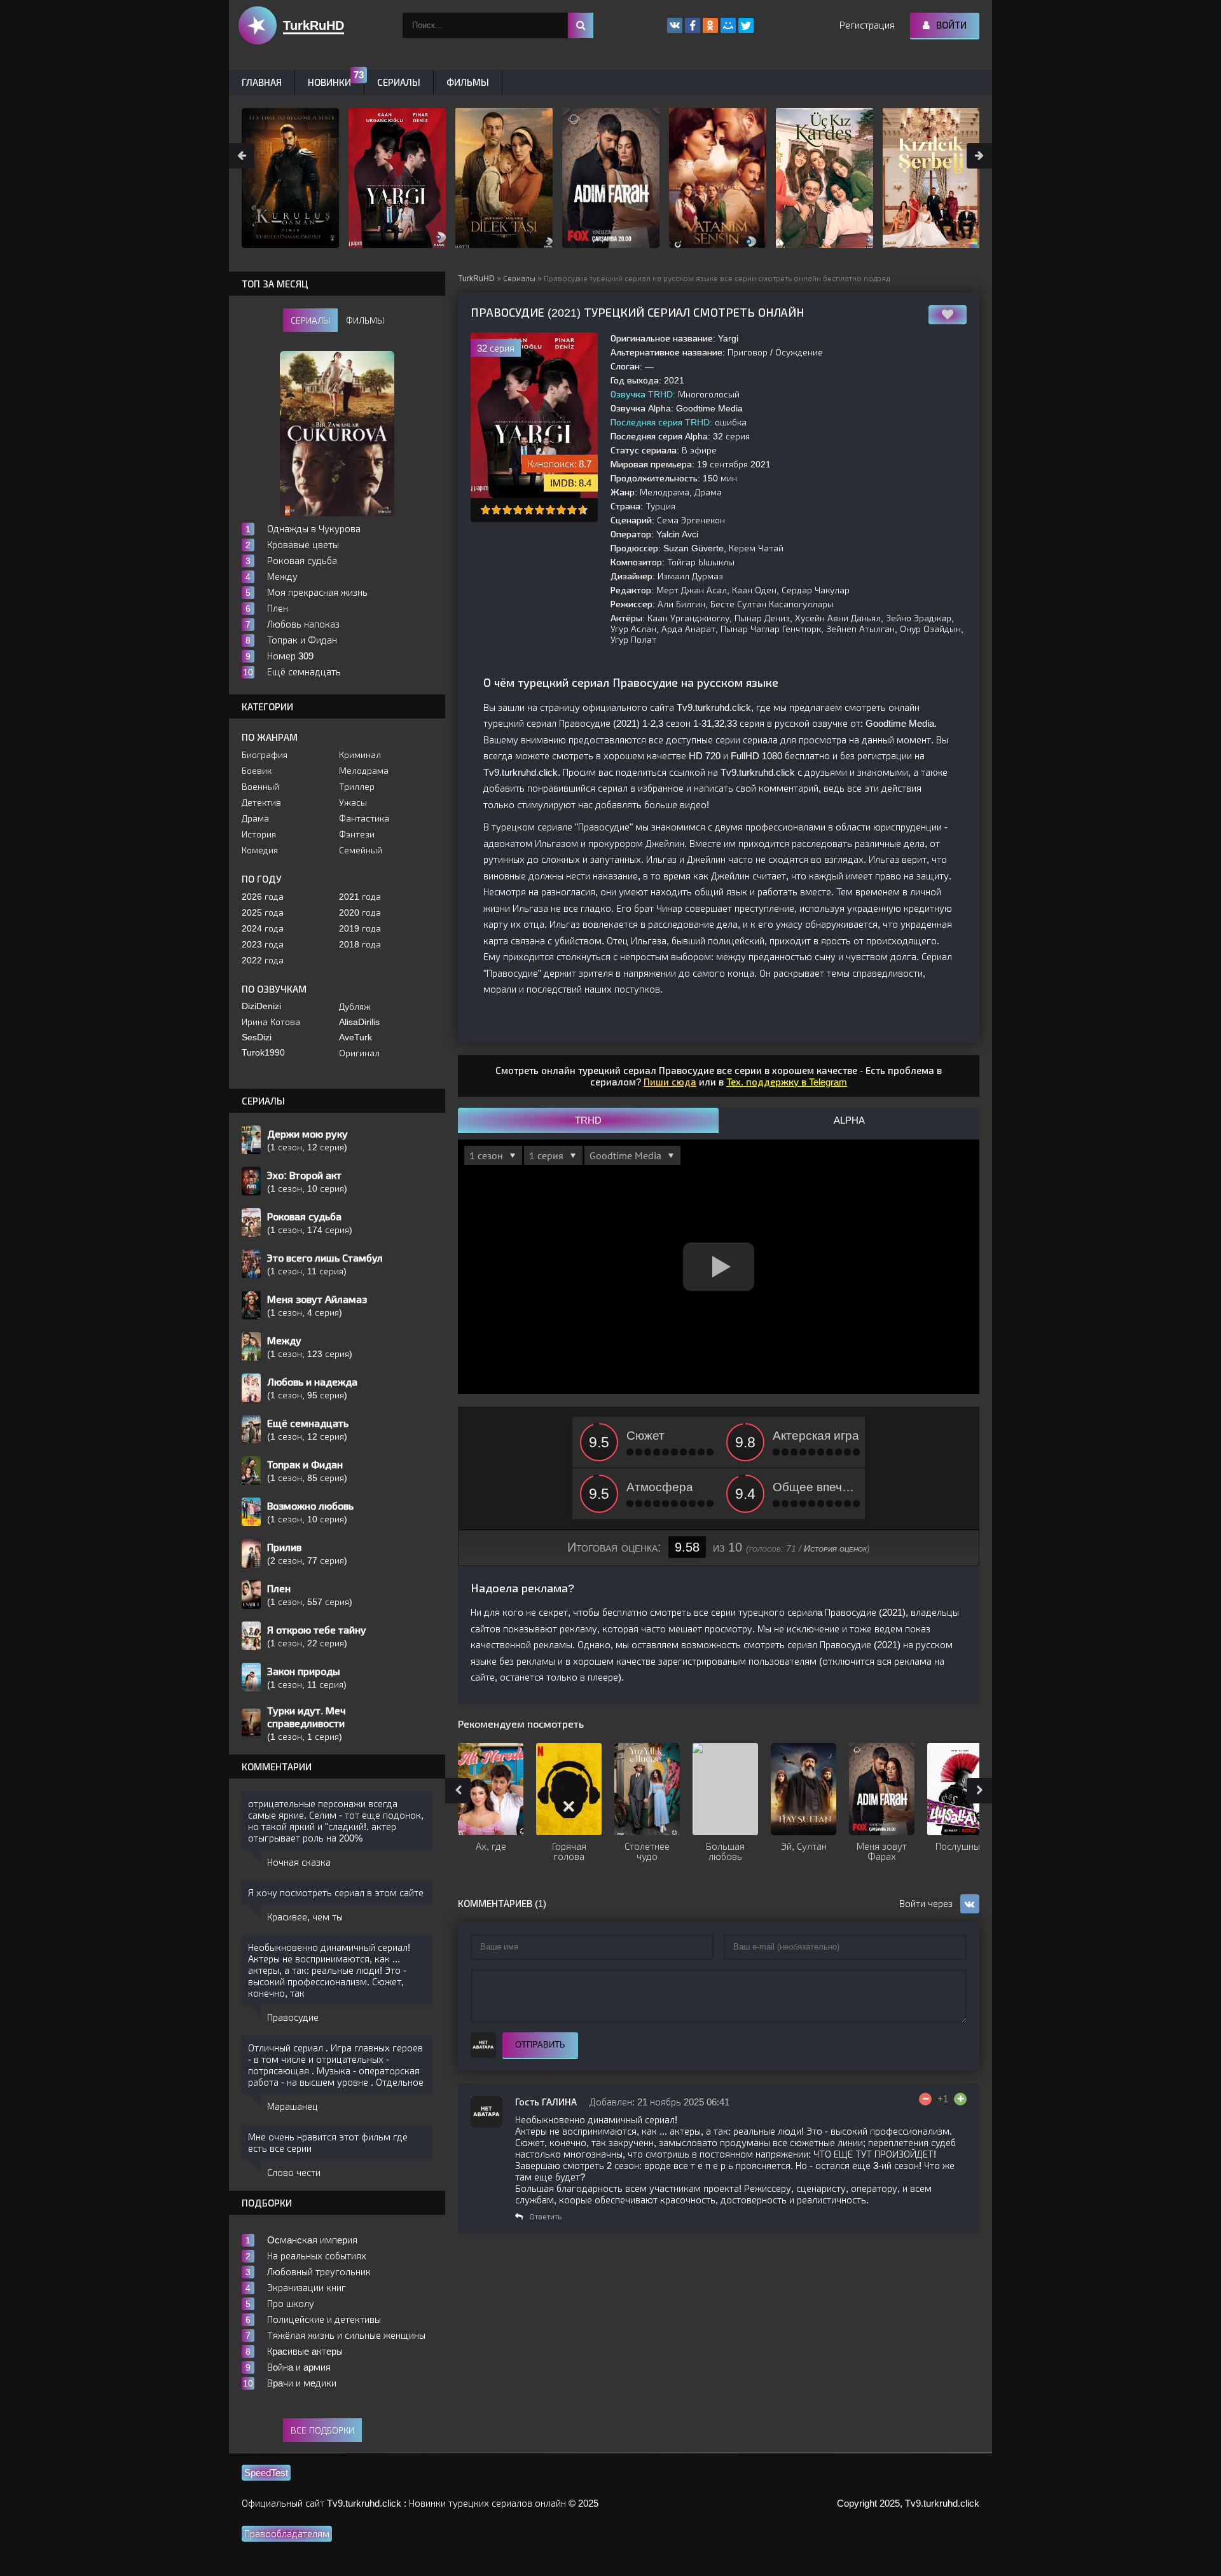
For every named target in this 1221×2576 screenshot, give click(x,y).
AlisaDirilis (359, 1022)
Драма (255, 818)
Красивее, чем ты (305, 1917)
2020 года (360, 913)
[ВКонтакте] (675, 25)
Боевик (257, 771)
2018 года (360, 944)
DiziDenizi (261, 1006)
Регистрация (867, 25)
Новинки (329, 82)
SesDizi (257, 1037)
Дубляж (355, 1007)
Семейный (361, 850)
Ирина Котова (271, 1022)
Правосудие (293, 2017)
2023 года (263, 944)
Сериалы (519, 279)
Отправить (540, 2045)
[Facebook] (693, 25)
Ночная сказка (299, 1862)
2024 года (263, 928)
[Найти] (581, 25)
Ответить (545, 2217)
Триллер (357, 787)
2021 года (360, 897)
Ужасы (353, 802)
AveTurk (355, 1037)
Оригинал (359, 1053)
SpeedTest (266, 2473)
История (259, 834)
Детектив (261, 802)
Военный (260, 787)
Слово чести (294, 2173)
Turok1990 (263, 1052)
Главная (262, 82)
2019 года (360, 928)
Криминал (360, 755)
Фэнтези (357, 834)
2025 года (263, 913)
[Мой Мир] (728, 25)
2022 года (263, 960)
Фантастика (364, 818)
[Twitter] (746, 25)
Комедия (260, 850)
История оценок (835, 1548)
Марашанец (293, 2106)
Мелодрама (364, 771)
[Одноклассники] (710, 25)
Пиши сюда (670, 1082)
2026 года (263, 897)
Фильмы (468, 82)
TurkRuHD (476, 279)
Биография (265, 755)
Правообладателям (287, 2534)
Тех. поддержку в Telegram (787, 1082)
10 (583, 510)
